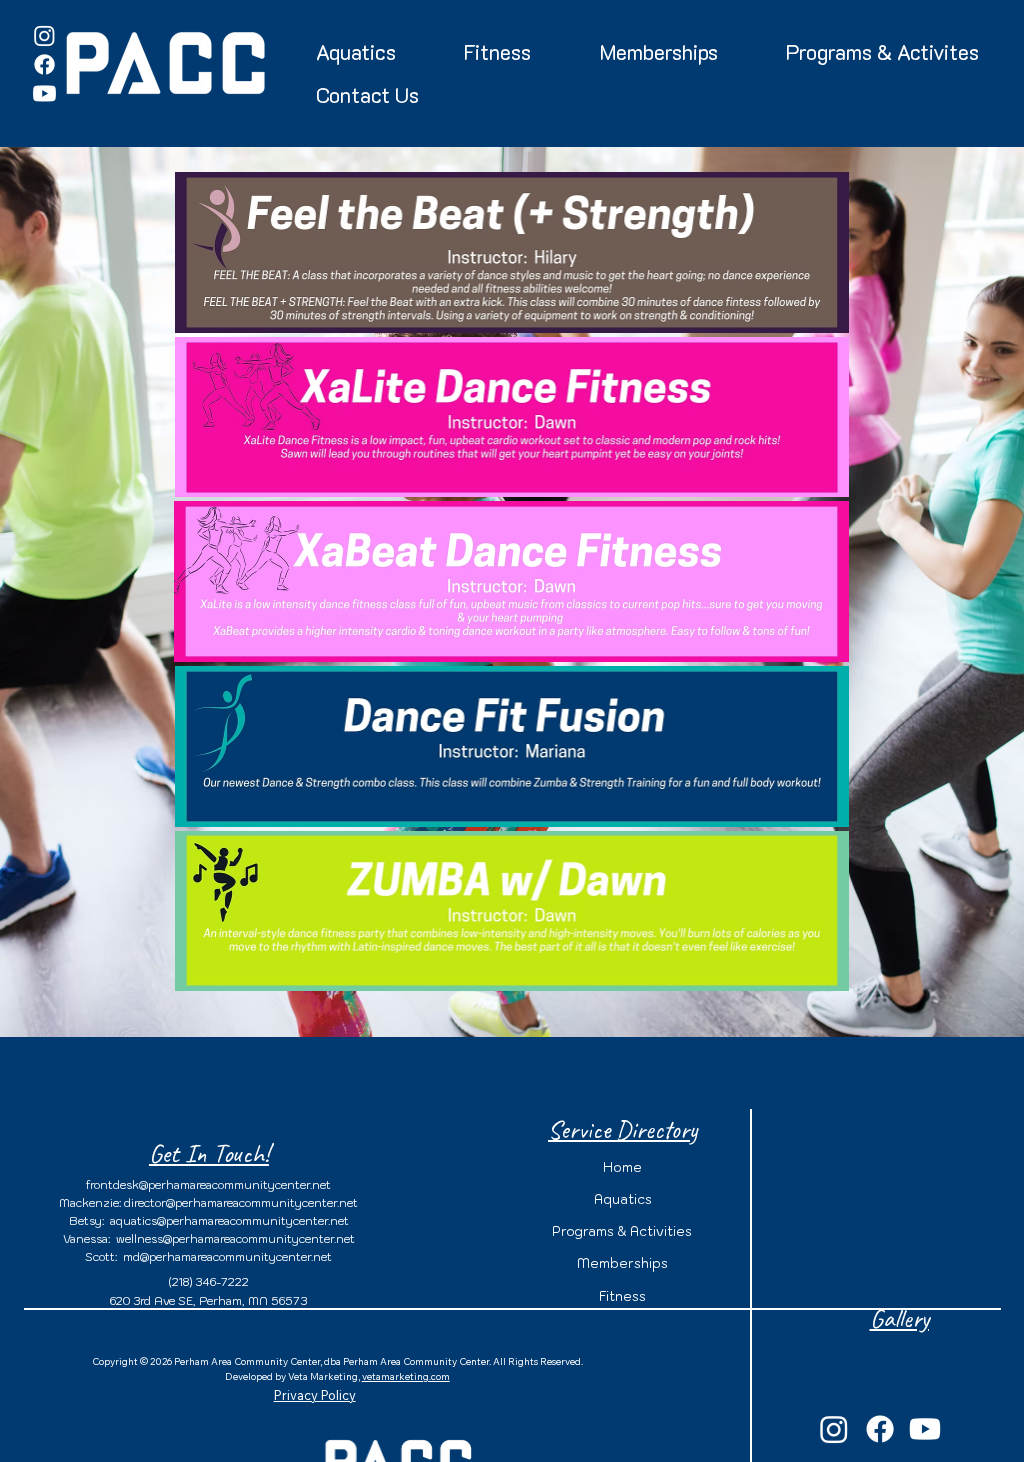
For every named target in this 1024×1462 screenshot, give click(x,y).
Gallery (899, 1318)
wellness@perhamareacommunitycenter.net (235, 1239)
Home (622, 1167)
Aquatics (623, 1199)
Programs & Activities (622, 1231)
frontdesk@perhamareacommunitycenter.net (208, 1185)
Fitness (622, 1296)
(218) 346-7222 (209, 1282)
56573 (289, 1301)
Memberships (622, 1263)
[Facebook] (44, 64)
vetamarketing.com (406, 1376)
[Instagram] (44, 35)
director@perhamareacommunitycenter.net (241, 1203)
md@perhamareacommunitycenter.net (227, 1257)
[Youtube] (44, 93)
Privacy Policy (315, 1395)
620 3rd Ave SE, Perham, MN (190, 1301)
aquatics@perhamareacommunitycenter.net (229, 1221)
